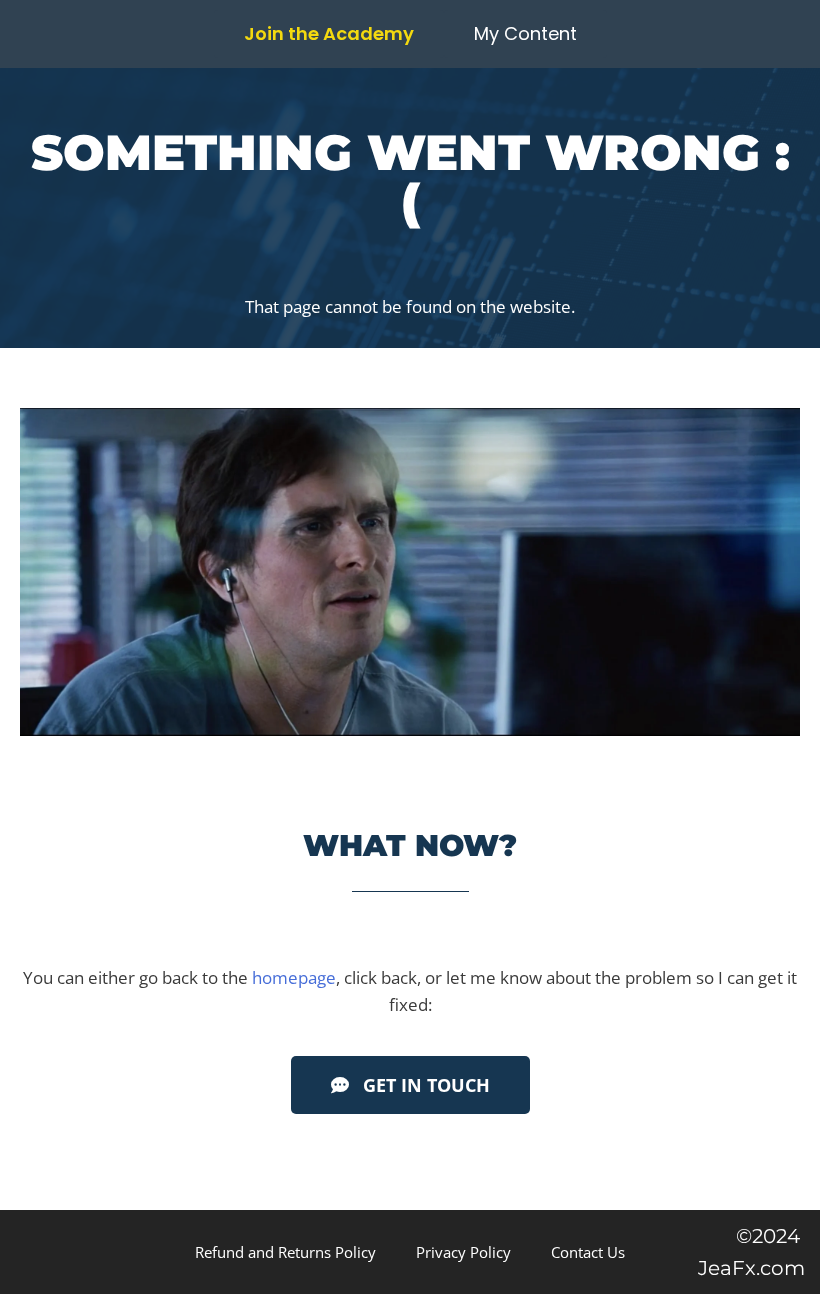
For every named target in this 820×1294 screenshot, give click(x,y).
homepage (294, 977)
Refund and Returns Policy (285, 1252)
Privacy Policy (463, 1252)
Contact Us (588, 1252)
